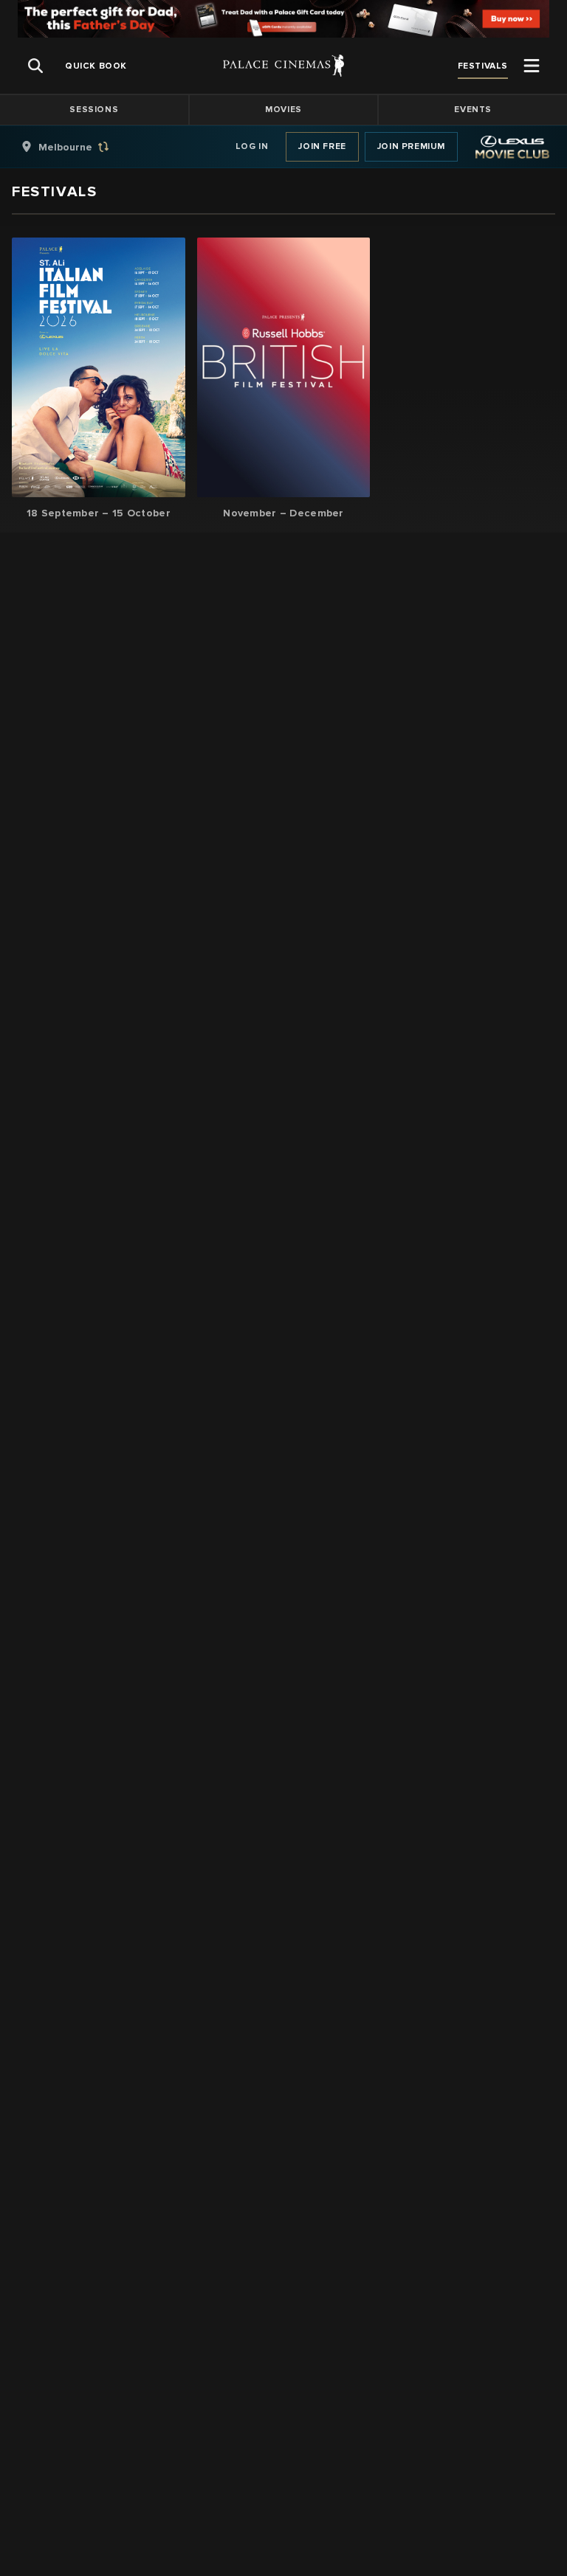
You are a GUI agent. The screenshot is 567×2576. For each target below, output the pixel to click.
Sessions (94, 110)
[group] (80, 147)
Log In (252, 146)
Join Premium (411, 146)
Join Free (322, 146)
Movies (283, 110)
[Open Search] (35, 66)
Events (473, 110)
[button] (99, 379)
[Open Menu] (532, 66)
